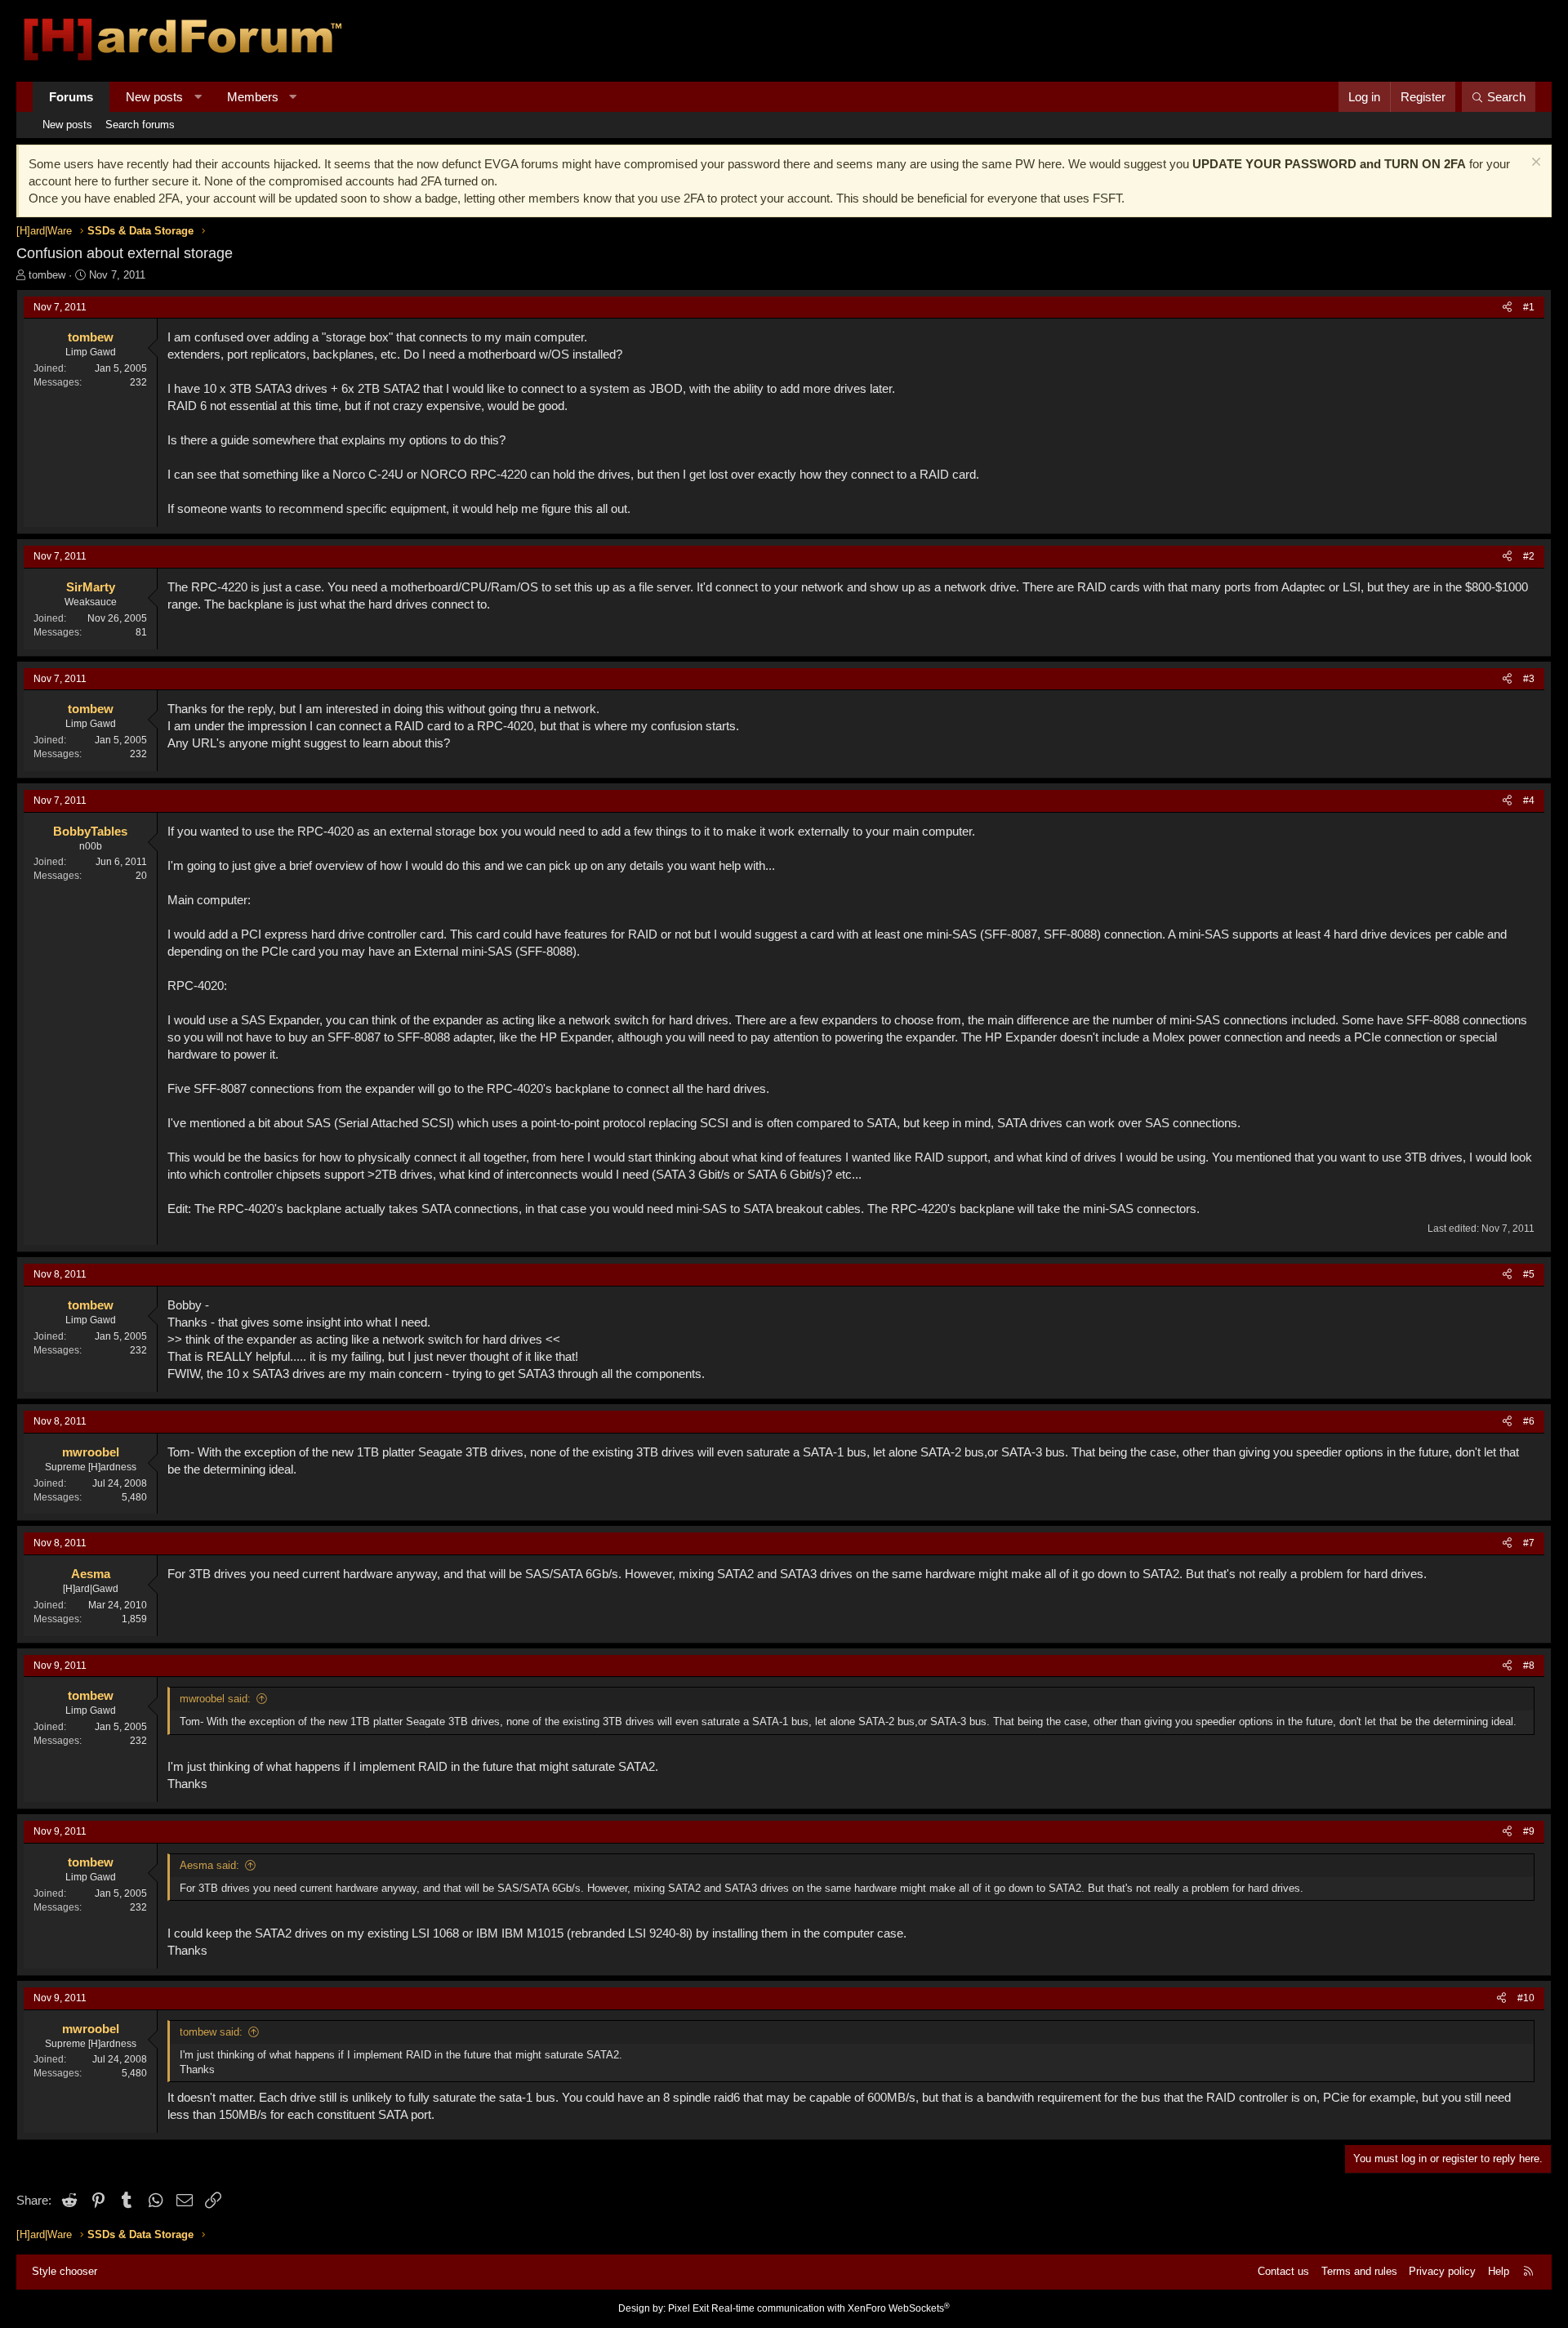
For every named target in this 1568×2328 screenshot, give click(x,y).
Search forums (140, 125)
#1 (1529, 307)
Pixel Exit (688, 2308)
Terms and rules (1359, 2271)
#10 (1526, 1998)
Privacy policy (1442, 2271)
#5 (1529, 1274)
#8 (1529, 1666)
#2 (1529, 556)
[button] (198, 97)
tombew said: (211, 2032)
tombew (47, 275)
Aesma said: (209, 1865)
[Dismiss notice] (1534, 164)
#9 (1529, 1831)
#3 (1529, 679)
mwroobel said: (215, 1699)
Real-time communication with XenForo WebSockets (831, 2308)
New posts (154, 97)
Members (253, 97)
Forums (71, 97)
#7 (1529, 1543)
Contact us (1283, 2271)
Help (1499, 2271)
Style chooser (65, 2271)
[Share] (1507, 308)
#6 (1529, 1421)
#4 (1529, 801)
